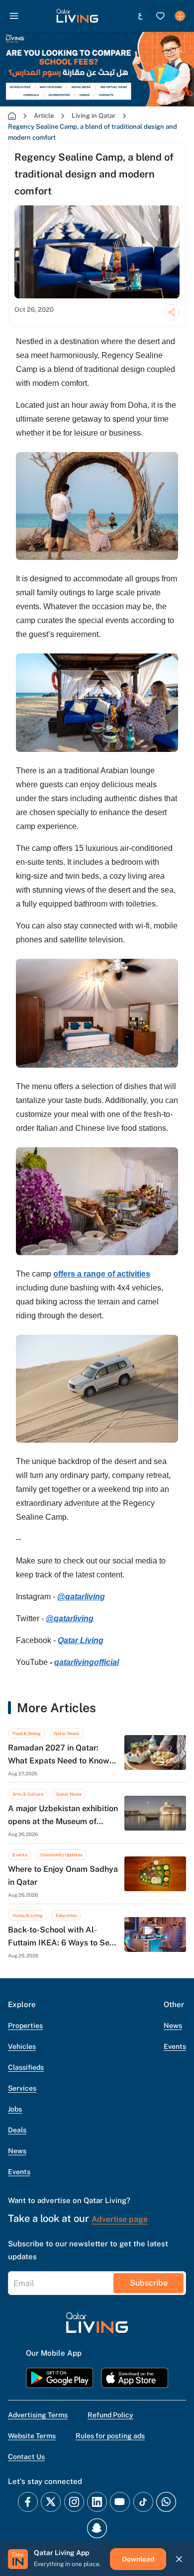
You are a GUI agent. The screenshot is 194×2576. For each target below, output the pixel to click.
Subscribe (149, 2283)
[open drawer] (14, 16)
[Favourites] (160, 16)
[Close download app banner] (179, 2559)
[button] (77, 16)
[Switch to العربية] (140, 16)
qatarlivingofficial (87, 1662)
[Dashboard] (180, 16)
